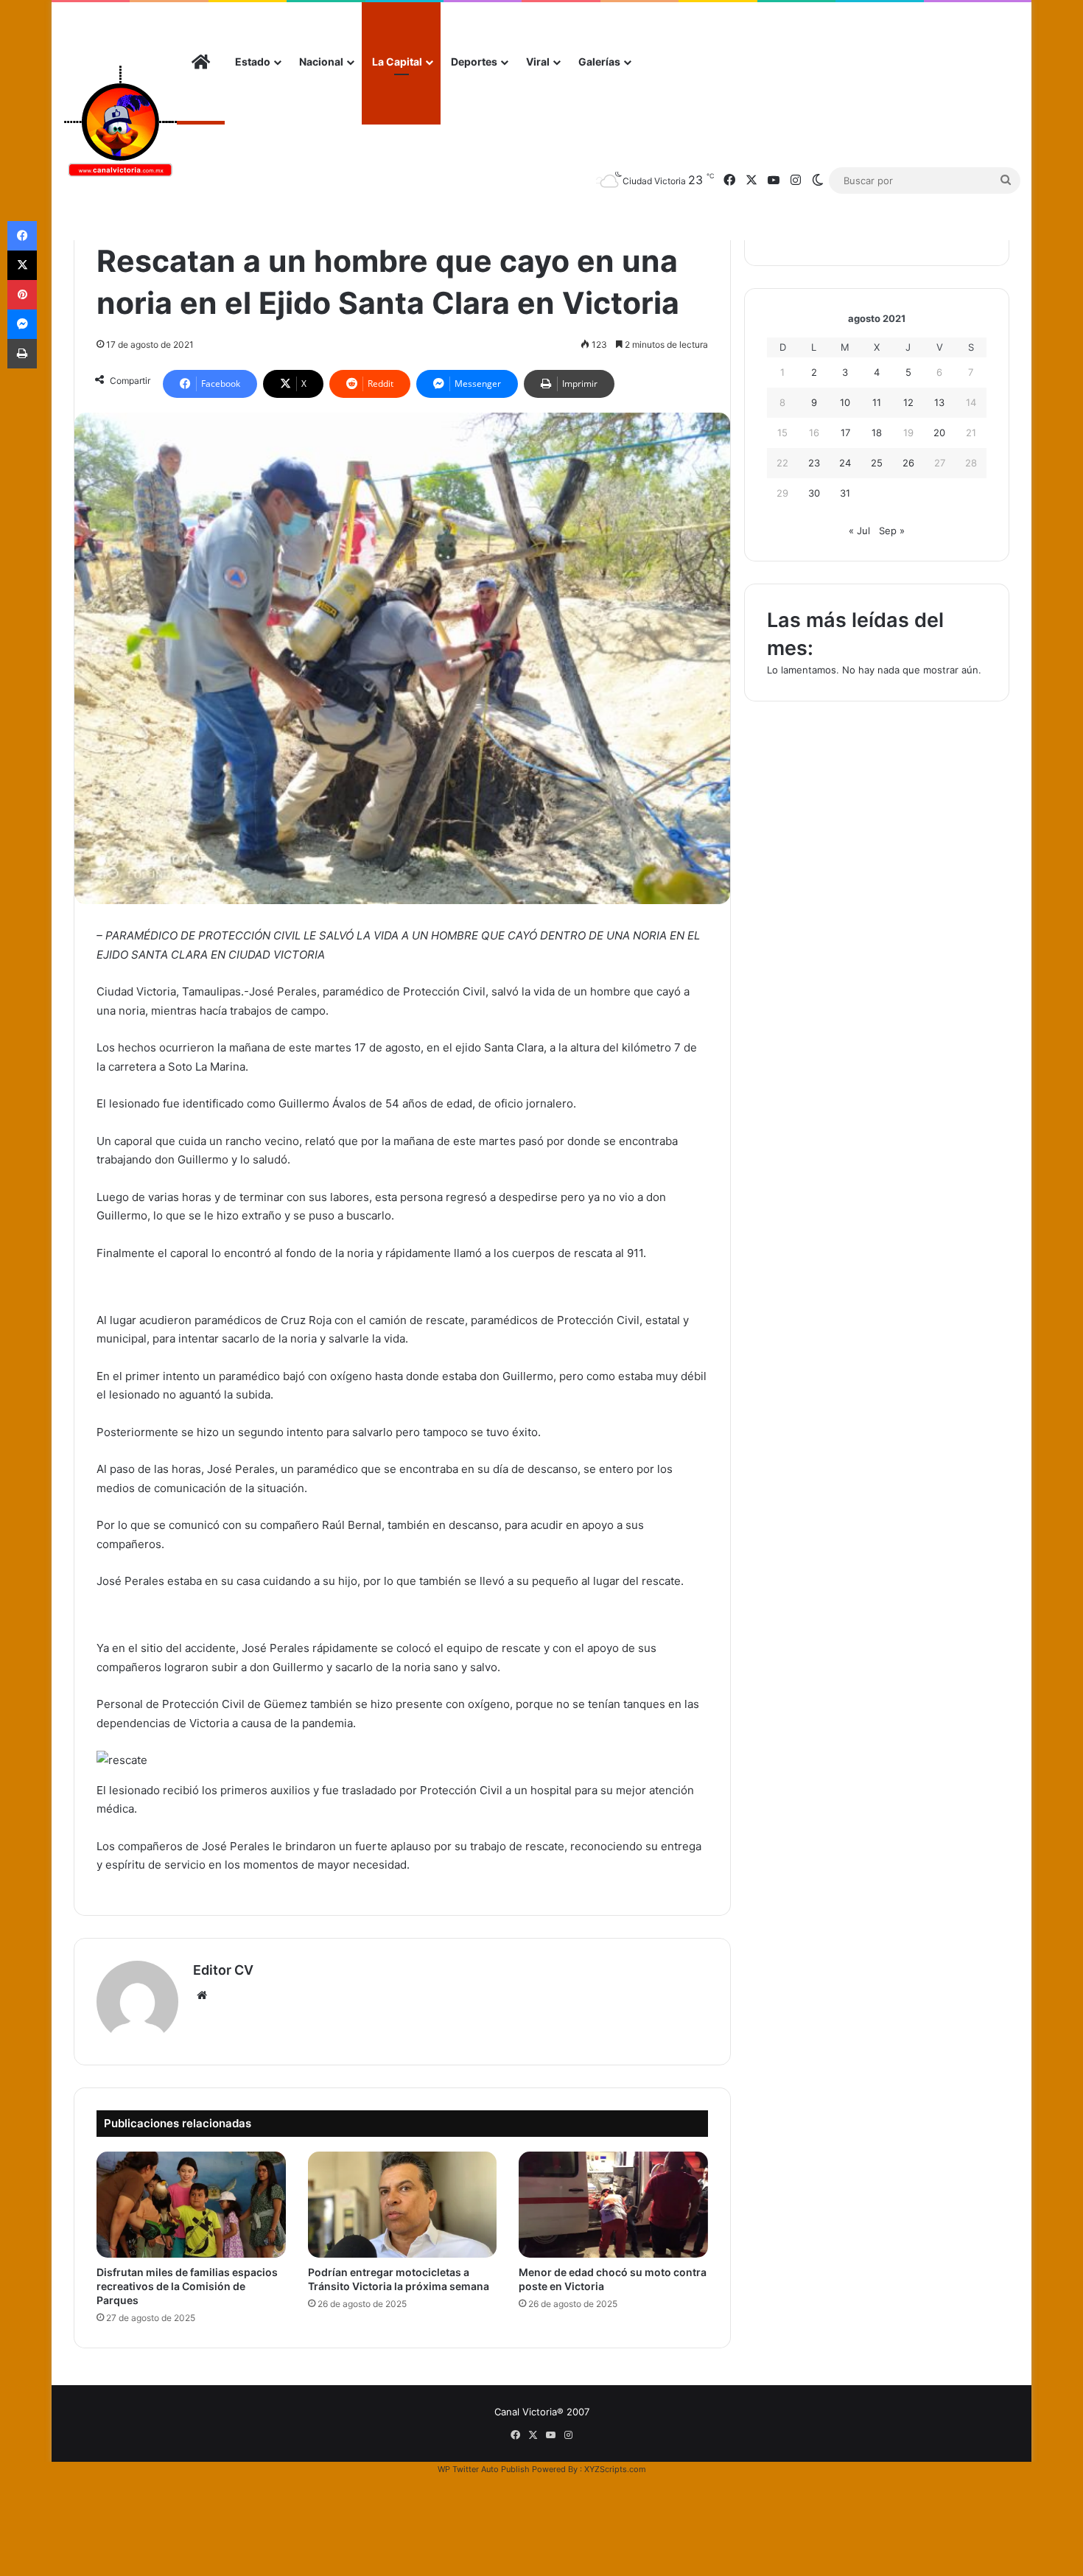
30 (814, 493)
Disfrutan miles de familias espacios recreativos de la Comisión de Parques (187, 2286)
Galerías (599, 62)
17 (845, 433)
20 (939, 433)
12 (908, 402)
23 (814, 463)
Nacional (321, 62)
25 (877, 463)
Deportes (474, 62)
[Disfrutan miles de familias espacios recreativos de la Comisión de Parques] (191, 2205)
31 (845, 493)
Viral (538, 62)
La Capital (397, 62)
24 (845, 463)
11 (877, 402)
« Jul (859, 531)
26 (908, 463)
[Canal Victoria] (120, 121)
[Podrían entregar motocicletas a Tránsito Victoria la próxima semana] (403, 2205)
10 (845, 402)
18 (877, 433)
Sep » (892, 531)
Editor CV (223, 1970)
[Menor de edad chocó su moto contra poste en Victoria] (613, 2205)
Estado (253, 62)
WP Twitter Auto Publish (484, 2469)
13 (939, 402)
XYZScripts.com (615, 2469)
